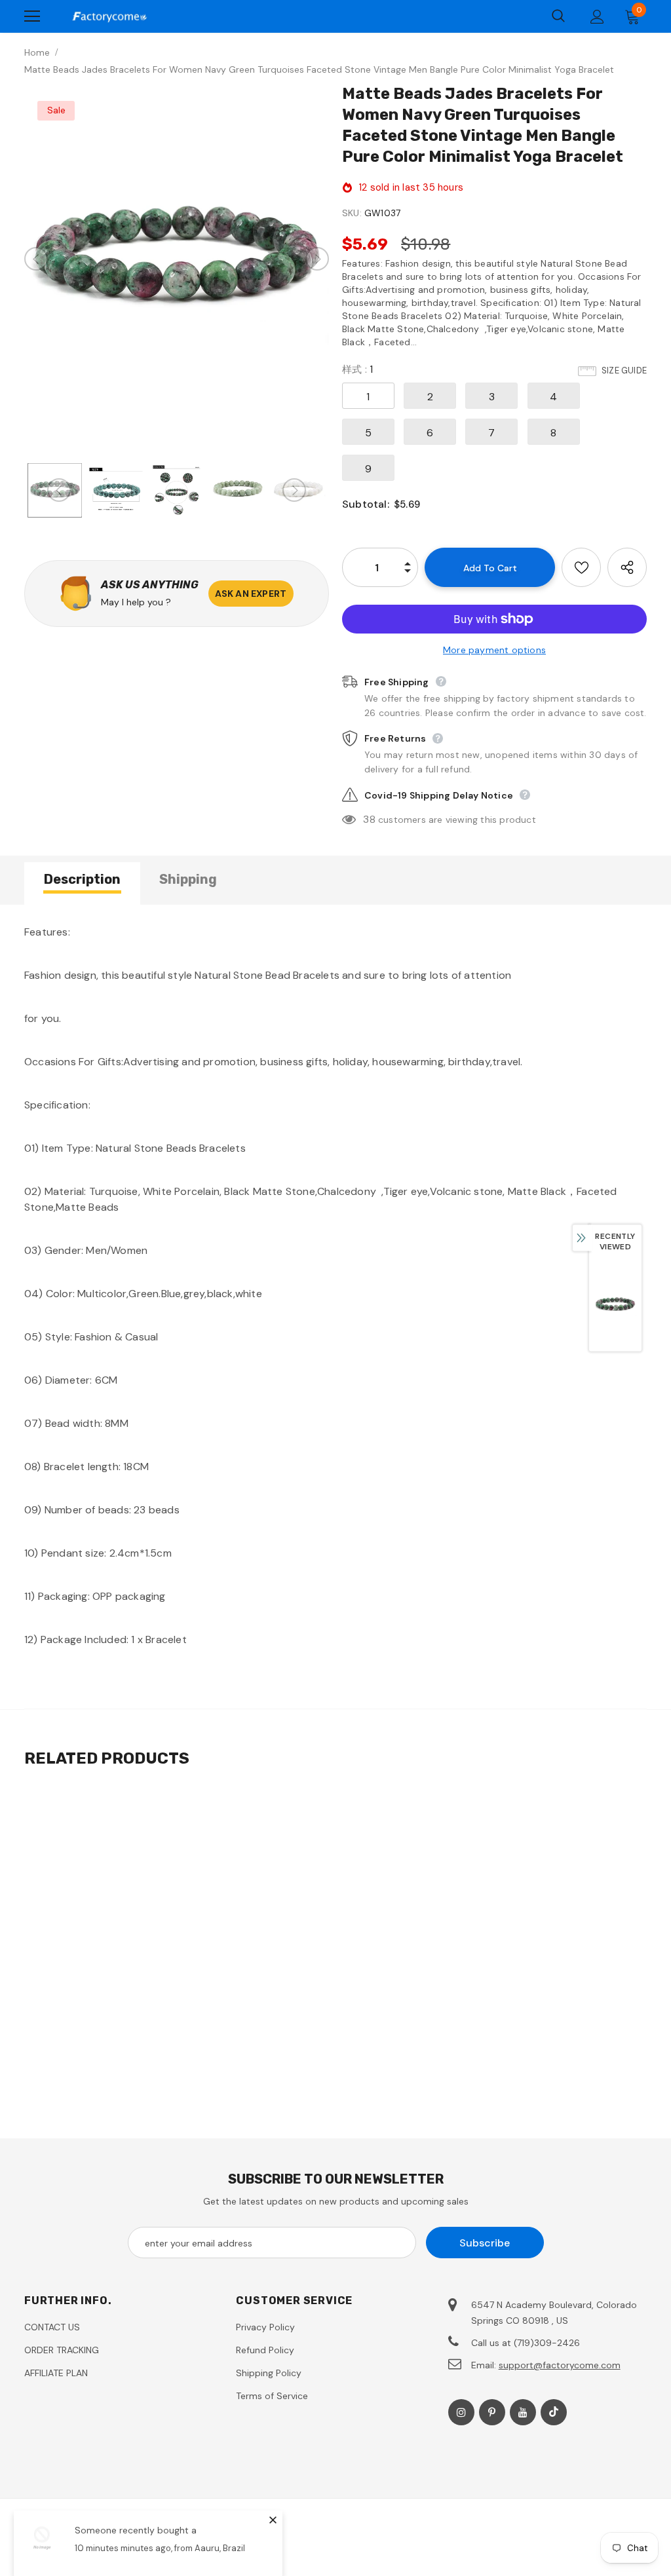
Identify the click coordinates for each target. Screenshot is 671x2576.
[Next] (317, 259)
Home (37, 52)
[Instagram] (461, 2412)
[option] (177, 259)
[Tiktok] (554, 2412)
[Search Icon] (558, 16)
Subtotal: (366, 504)
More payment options (494, 650)
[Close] (273, 2520)
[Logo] (109, 16)
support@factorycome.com (560, 2365)
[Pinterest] (492, 2412)
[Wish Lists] (581, 567)
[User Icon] (597, 17)
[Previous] (36, 259)
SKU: (352, 213)
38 (369, 819)
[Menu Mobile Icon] (32, 16)
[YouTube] (523, 2412)
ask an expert (251, 594)
